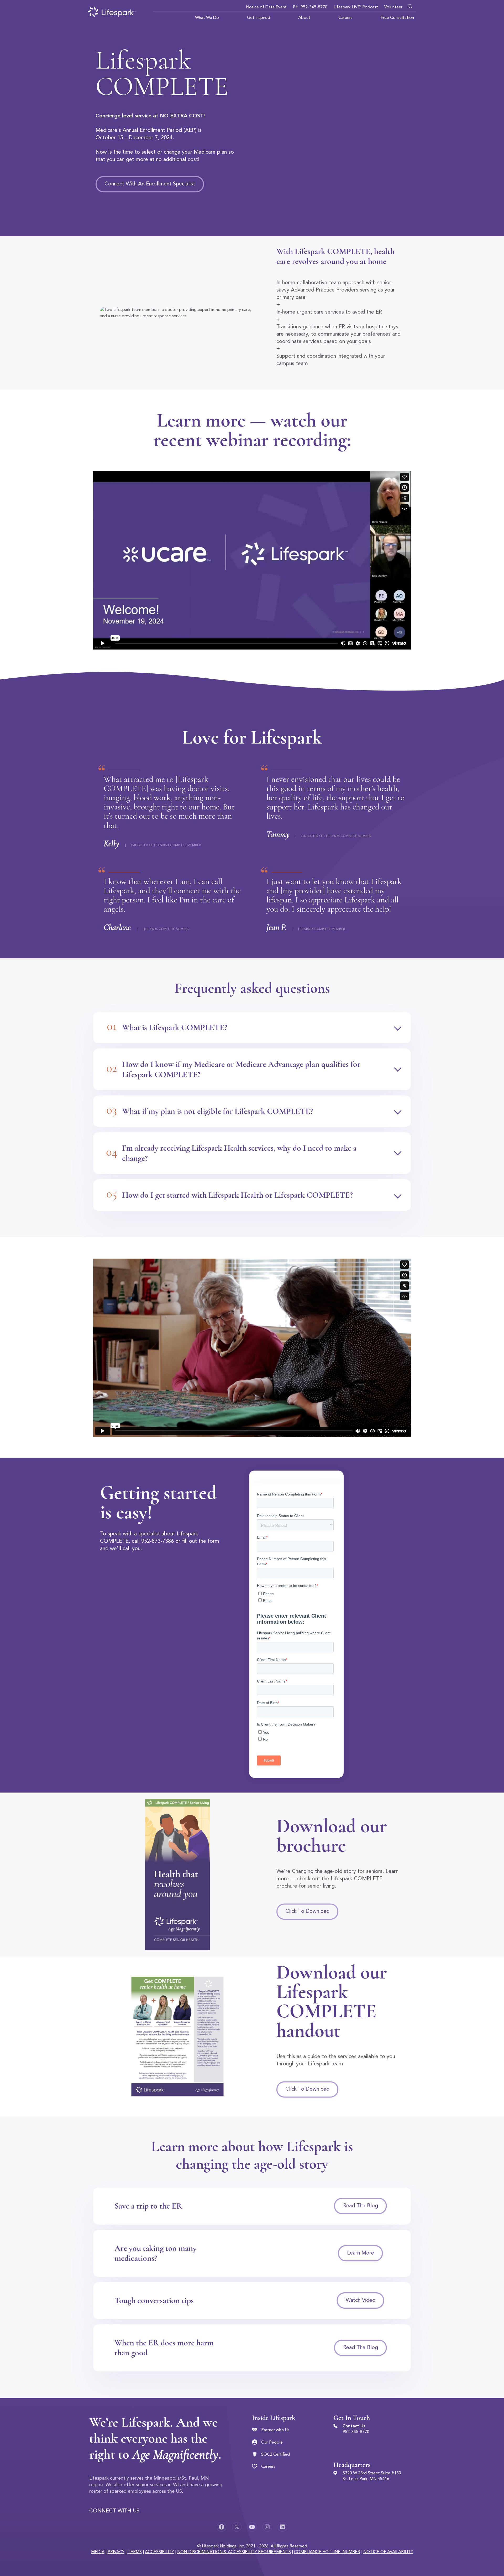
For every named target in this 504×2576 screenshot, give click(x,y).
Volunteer (393, 7)
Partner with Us (275, 2430)
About (304, 18)
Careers (345, 18)
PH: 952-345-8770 (310, 7)
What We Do (207, 18)
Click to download (307, 1912)
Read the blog (361, 2206)
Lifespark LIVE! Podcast (356, 7)
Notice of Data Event (266, 7)
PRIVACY (116, 2552)
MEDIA (98, 2552)
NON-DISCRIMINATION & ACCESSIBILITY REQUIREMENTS (234, 2552)
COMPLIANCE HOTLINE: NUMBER (327, 2552)
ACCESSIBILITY (159, 2552)
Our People (272, 2443)
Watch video (361, 2300)
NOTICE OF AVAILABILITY (388, 2552)
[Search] (411, 5)
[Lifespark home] (112, 12)
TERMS (135, 2552)
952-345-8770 (356, 2432)
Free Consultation (397, 18)
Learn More (361, 2253)
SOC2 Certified (275, 2455)
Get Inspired (259, 18)
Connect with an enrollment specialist (150, 184)
